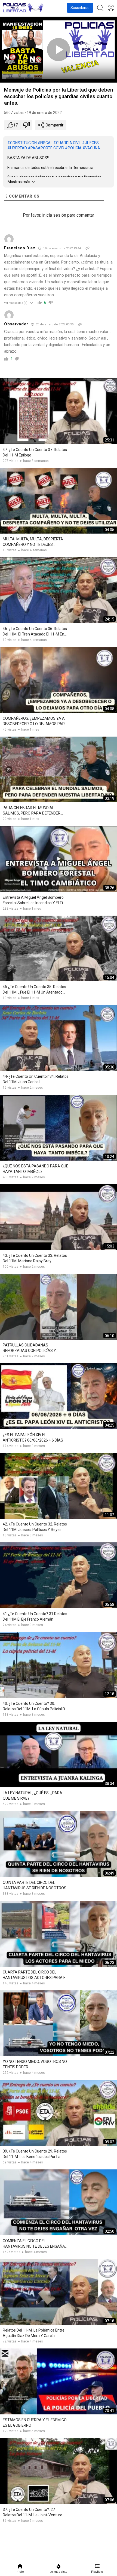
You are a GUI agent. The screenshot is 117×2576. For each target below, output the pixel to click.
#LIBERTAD (17, 148)
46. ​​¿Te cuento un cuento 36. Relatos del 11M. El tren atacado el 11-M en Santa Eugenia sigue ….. (35, 632)
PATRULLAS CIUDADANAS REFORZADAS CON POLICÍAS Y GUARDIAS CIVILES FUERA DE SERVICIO (29, 1348)
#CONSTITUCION (22, 143)
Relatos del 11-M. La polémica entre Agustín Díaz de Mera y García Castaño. (34, 2333)
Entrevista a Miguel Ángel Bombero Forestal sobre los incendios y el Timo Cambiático (36, 900)
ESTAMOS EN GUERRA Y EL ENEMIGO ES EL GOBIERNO (35, 2423)
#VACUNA (91, 148)
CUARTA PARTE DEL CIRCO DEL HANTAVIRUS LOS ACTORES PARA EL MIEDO (35, 1975)
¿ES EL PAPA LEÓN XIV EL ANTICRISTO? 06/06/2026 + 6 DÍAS (33, 1437)
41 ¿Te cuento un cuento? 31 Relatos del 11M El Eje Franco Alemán (35, 1617)
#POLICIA (73, 148)
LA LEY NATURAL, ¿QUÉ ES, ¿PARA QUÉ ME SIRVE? (33, 1796)
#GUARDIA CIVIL (67, 143)
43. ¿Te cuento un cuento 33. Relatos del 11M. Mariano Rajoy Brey (35, 1258)
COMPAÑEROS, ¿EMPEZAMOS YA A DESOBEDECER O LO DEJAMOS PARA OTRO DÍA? (35, 721)
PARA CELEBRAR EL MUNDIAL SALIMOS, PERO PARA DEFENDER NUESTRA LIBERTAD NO (32, 811)
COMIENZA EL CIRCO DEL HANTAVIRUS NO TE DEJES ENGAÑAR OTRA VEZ (35, 2244)
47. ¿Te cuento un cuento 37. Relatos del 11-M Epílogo (35, 452)
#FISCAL (45, 143)
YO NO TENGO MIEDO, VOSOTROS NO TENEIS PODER (35, 2064)
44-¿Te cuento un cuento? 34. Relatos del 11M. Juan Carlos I (36, 1079)
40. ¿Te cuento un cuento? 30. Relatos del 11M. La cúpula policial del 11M (35, 1706)
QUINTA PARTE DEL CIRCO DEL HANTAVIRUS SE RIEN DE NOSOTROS (35, 1885)
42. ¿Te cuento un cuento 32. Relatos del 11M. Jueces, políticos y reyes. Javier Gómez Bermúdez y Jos (35, 1527)
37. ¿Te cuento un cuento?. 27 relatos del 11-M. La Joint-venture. (33, 2512)
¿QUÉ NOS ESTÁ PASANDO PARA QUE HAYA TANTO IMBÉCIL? (36, 1169)
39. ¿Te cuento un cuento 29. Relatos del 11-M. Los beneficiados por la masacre (35, 2154)
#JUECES (90, 143)
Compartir (54, 125)
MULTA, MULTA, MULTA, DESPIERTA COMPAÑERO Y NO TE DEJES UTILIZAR (33, 542)
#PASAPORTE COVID (46, 148)
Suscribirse (80, 8)
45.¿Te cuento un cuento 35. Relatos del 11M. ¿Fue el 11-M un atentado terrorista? (34, 990)
